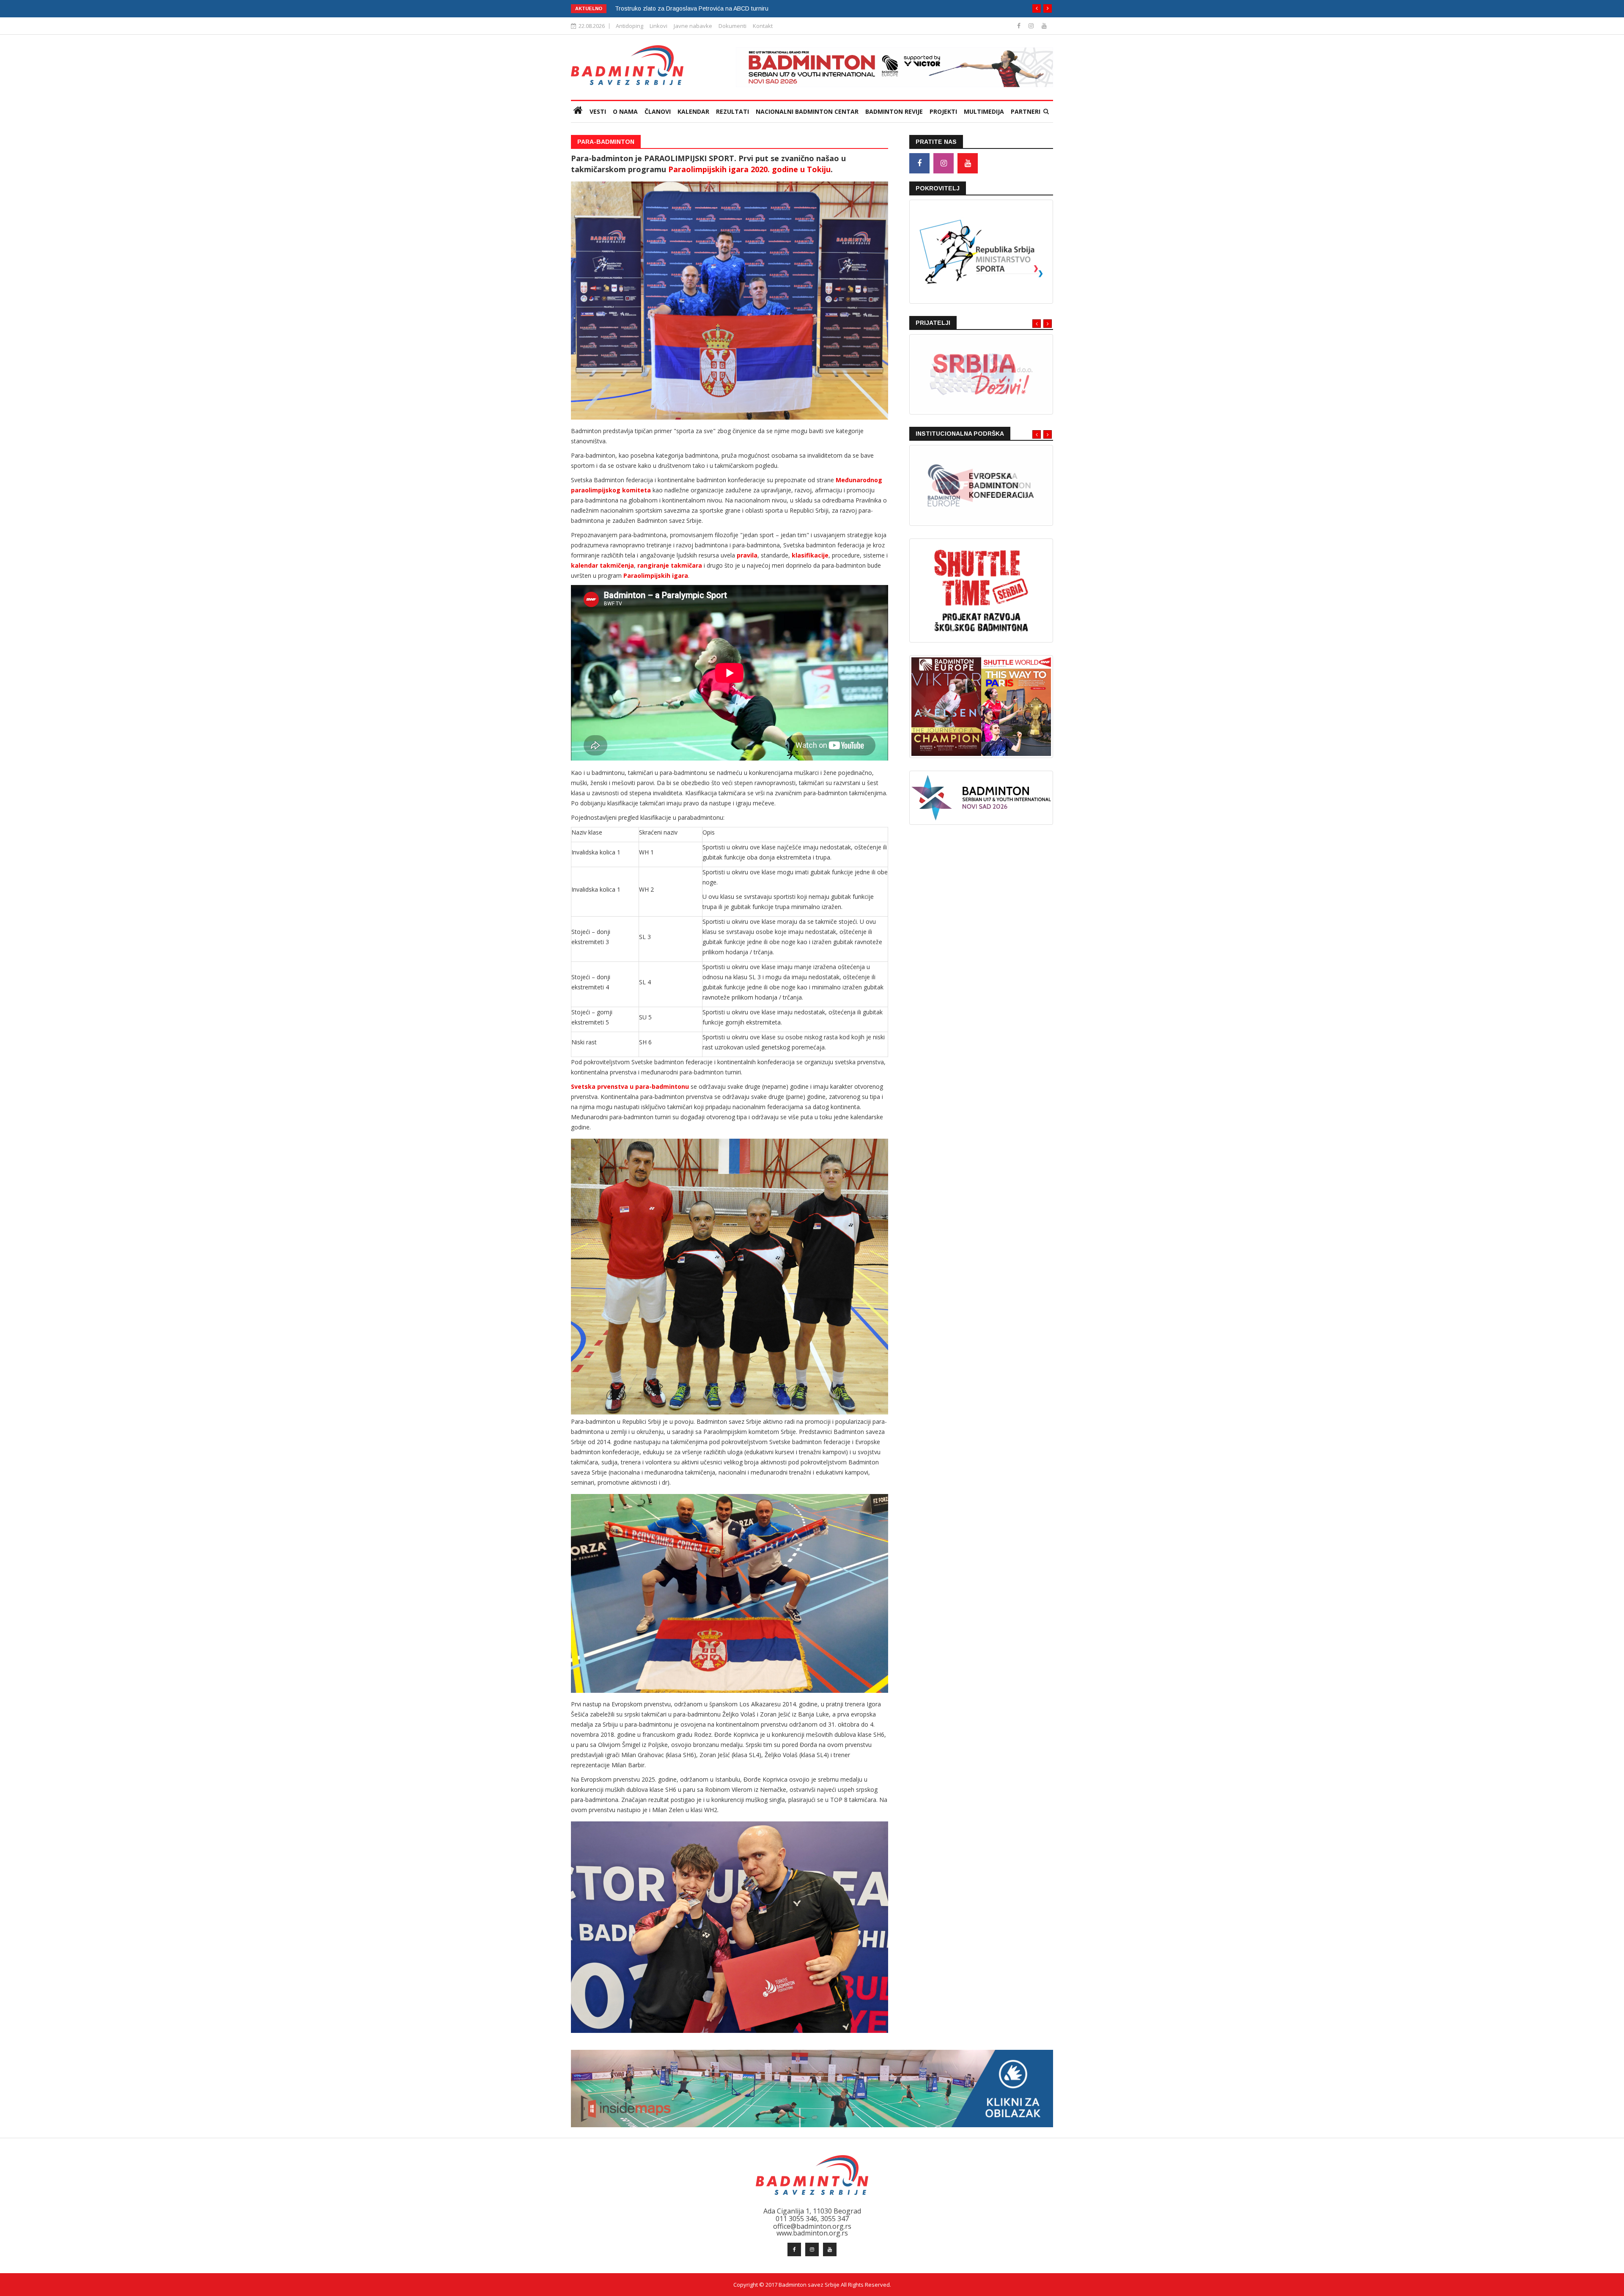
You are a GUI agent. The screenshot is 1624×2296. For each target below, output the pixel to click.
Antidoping (630, 26)
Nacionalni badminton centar (807, 111)
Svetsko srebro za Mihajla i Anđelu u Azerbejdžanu (683, 8)
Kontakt (763, 26)
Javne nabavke (693, 26)
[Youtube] (1044, 26)
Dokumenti (732, 26)
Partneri (1026, 111)
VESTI (598, 111)
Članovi (658, 111)
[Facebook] (1020, 26)
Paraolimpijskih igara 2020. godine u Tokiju (749, 169)
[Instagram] (1032, 26)
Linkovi (658, 26)
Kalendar (693, 111)
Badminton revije (894, 111)
